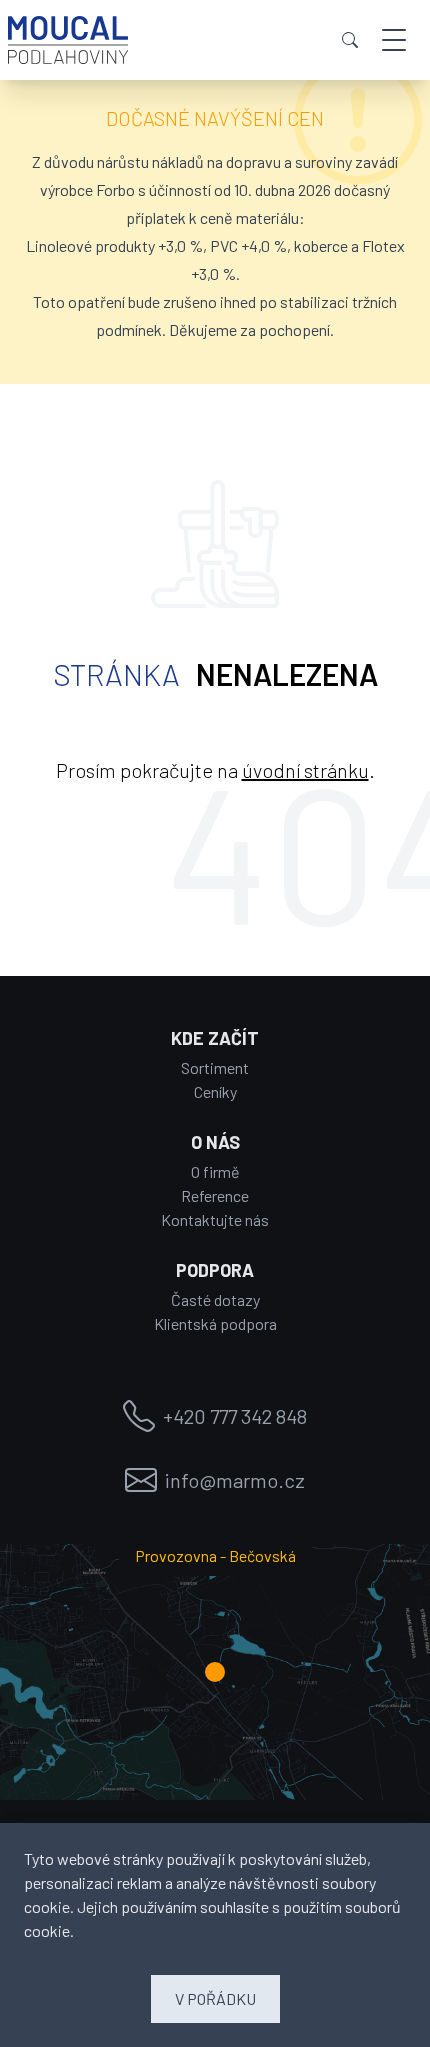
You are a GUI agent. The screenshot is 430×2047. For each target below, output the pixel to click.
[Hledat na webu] (350, 40)
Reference (215, 1195)
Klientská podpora (215, 1323)
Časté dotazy (215, 1299)
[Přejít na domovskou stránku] (68, 40)
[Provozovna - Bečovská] (215, 1672)
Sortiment (215, 1067)
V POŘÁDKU (215, 1998)
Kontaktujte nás (215, 1219)
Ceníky (215, 1091)
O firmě (215, 1171)
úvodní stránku (305, 770)
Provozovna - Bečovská (215, 1555)
